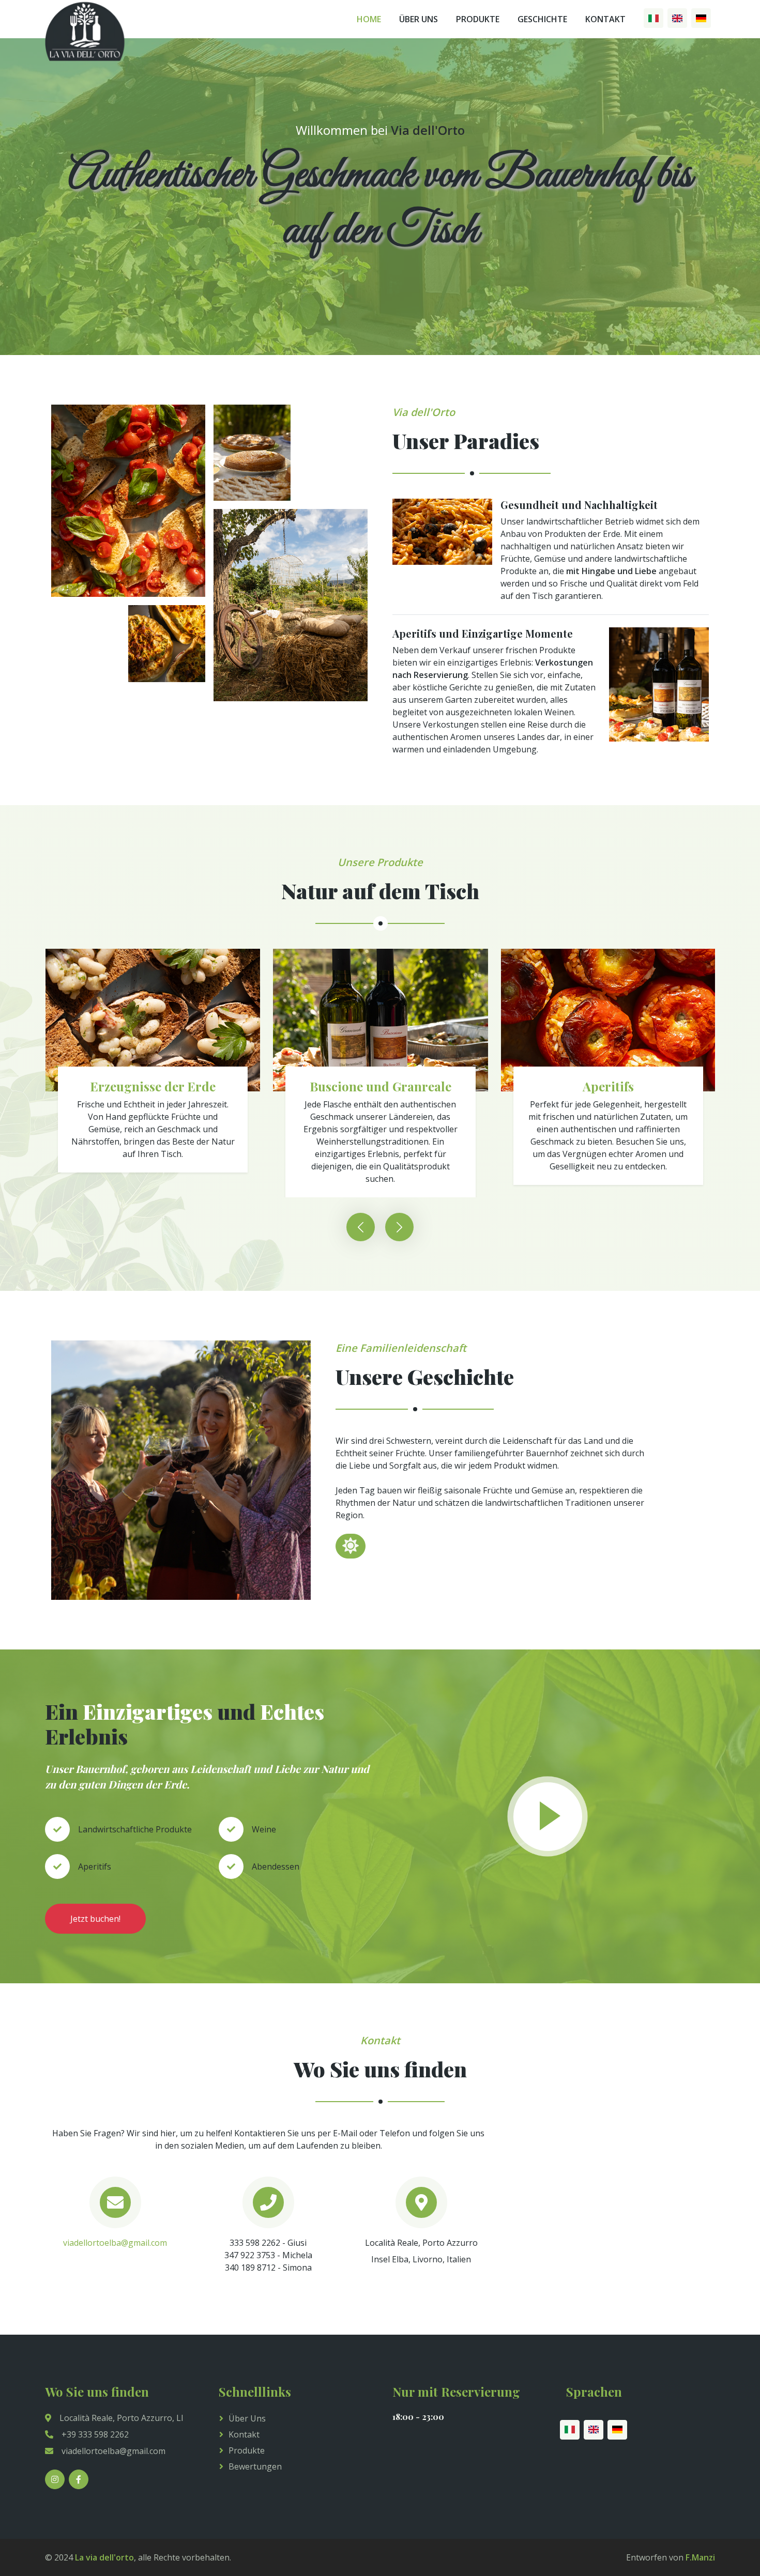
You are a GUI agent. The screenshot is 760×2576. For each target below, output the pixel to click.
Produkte (478, 19)
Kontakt (605, 19)
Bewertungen (255, 2466)
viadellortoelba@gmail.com (115, 2243)
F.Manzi (700, 2557)
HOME (369, 19)
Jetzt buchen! (95, 1919)
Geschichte (542, 19)
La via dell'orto (104, 2557)
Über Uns (419, 19)
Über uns (247, 2418)
